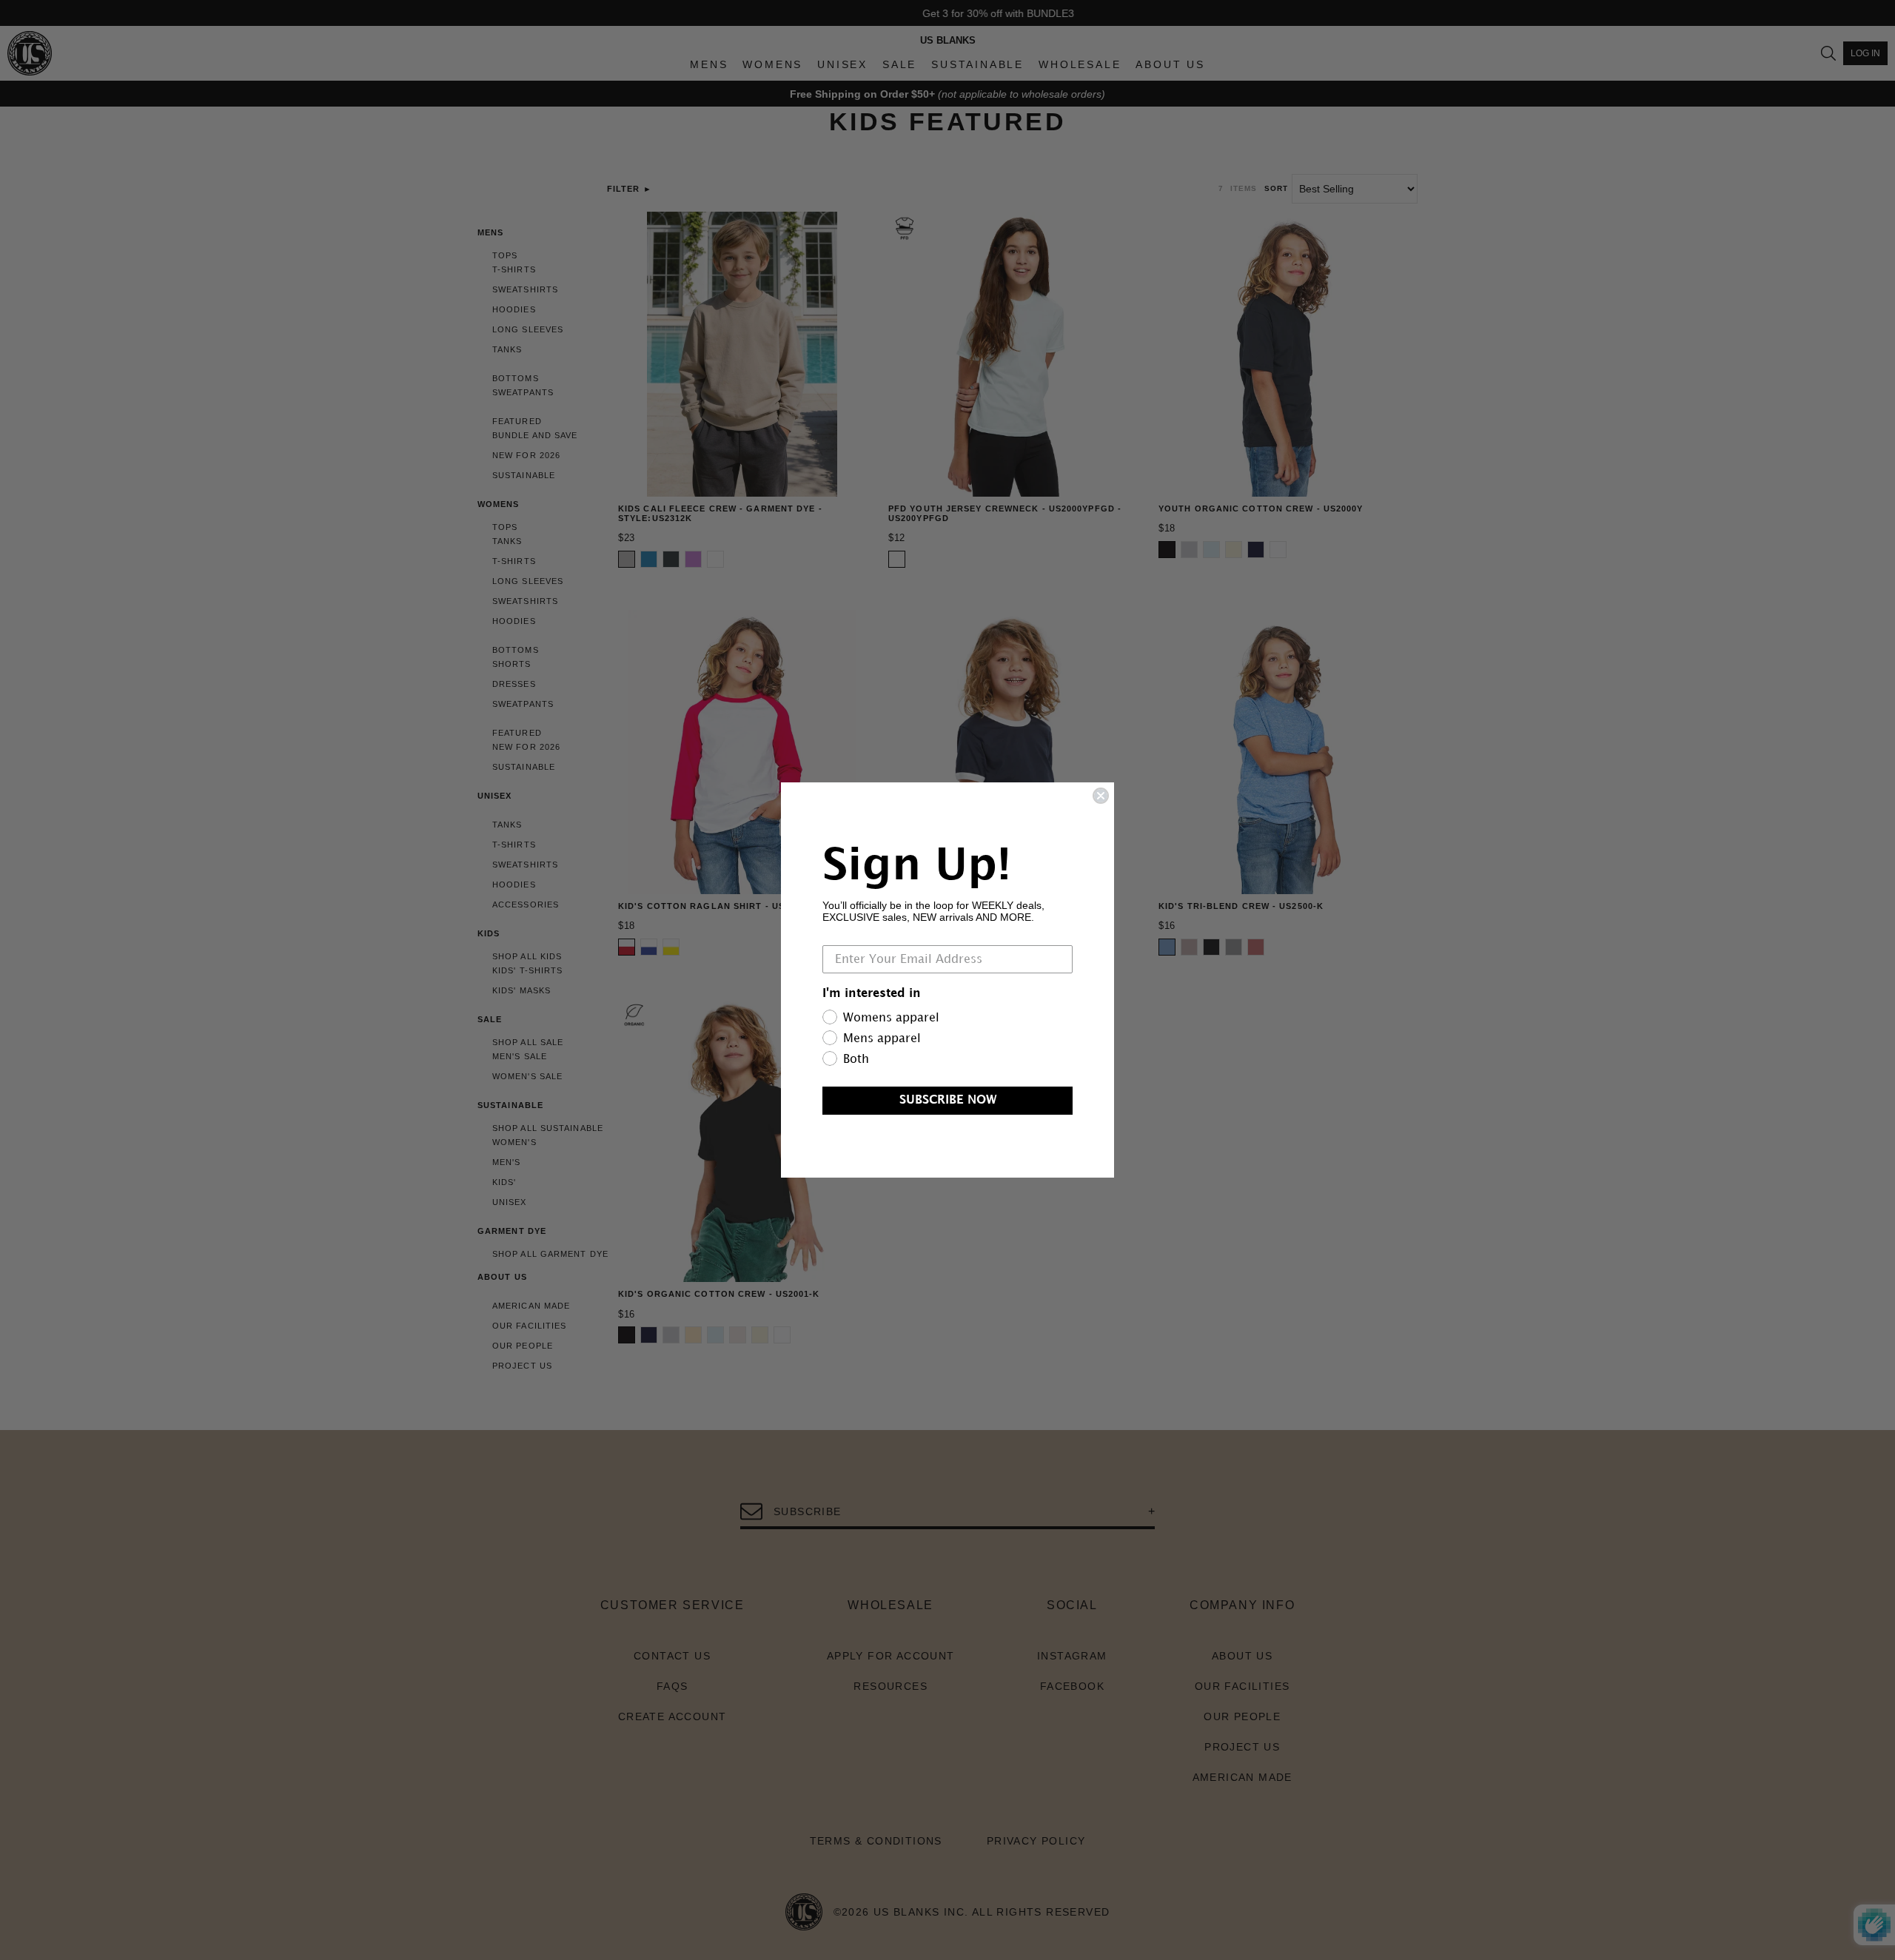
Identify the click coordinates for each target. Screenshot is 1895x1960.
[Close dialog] (1101, 796)
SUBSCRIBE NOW (948, 1100)
